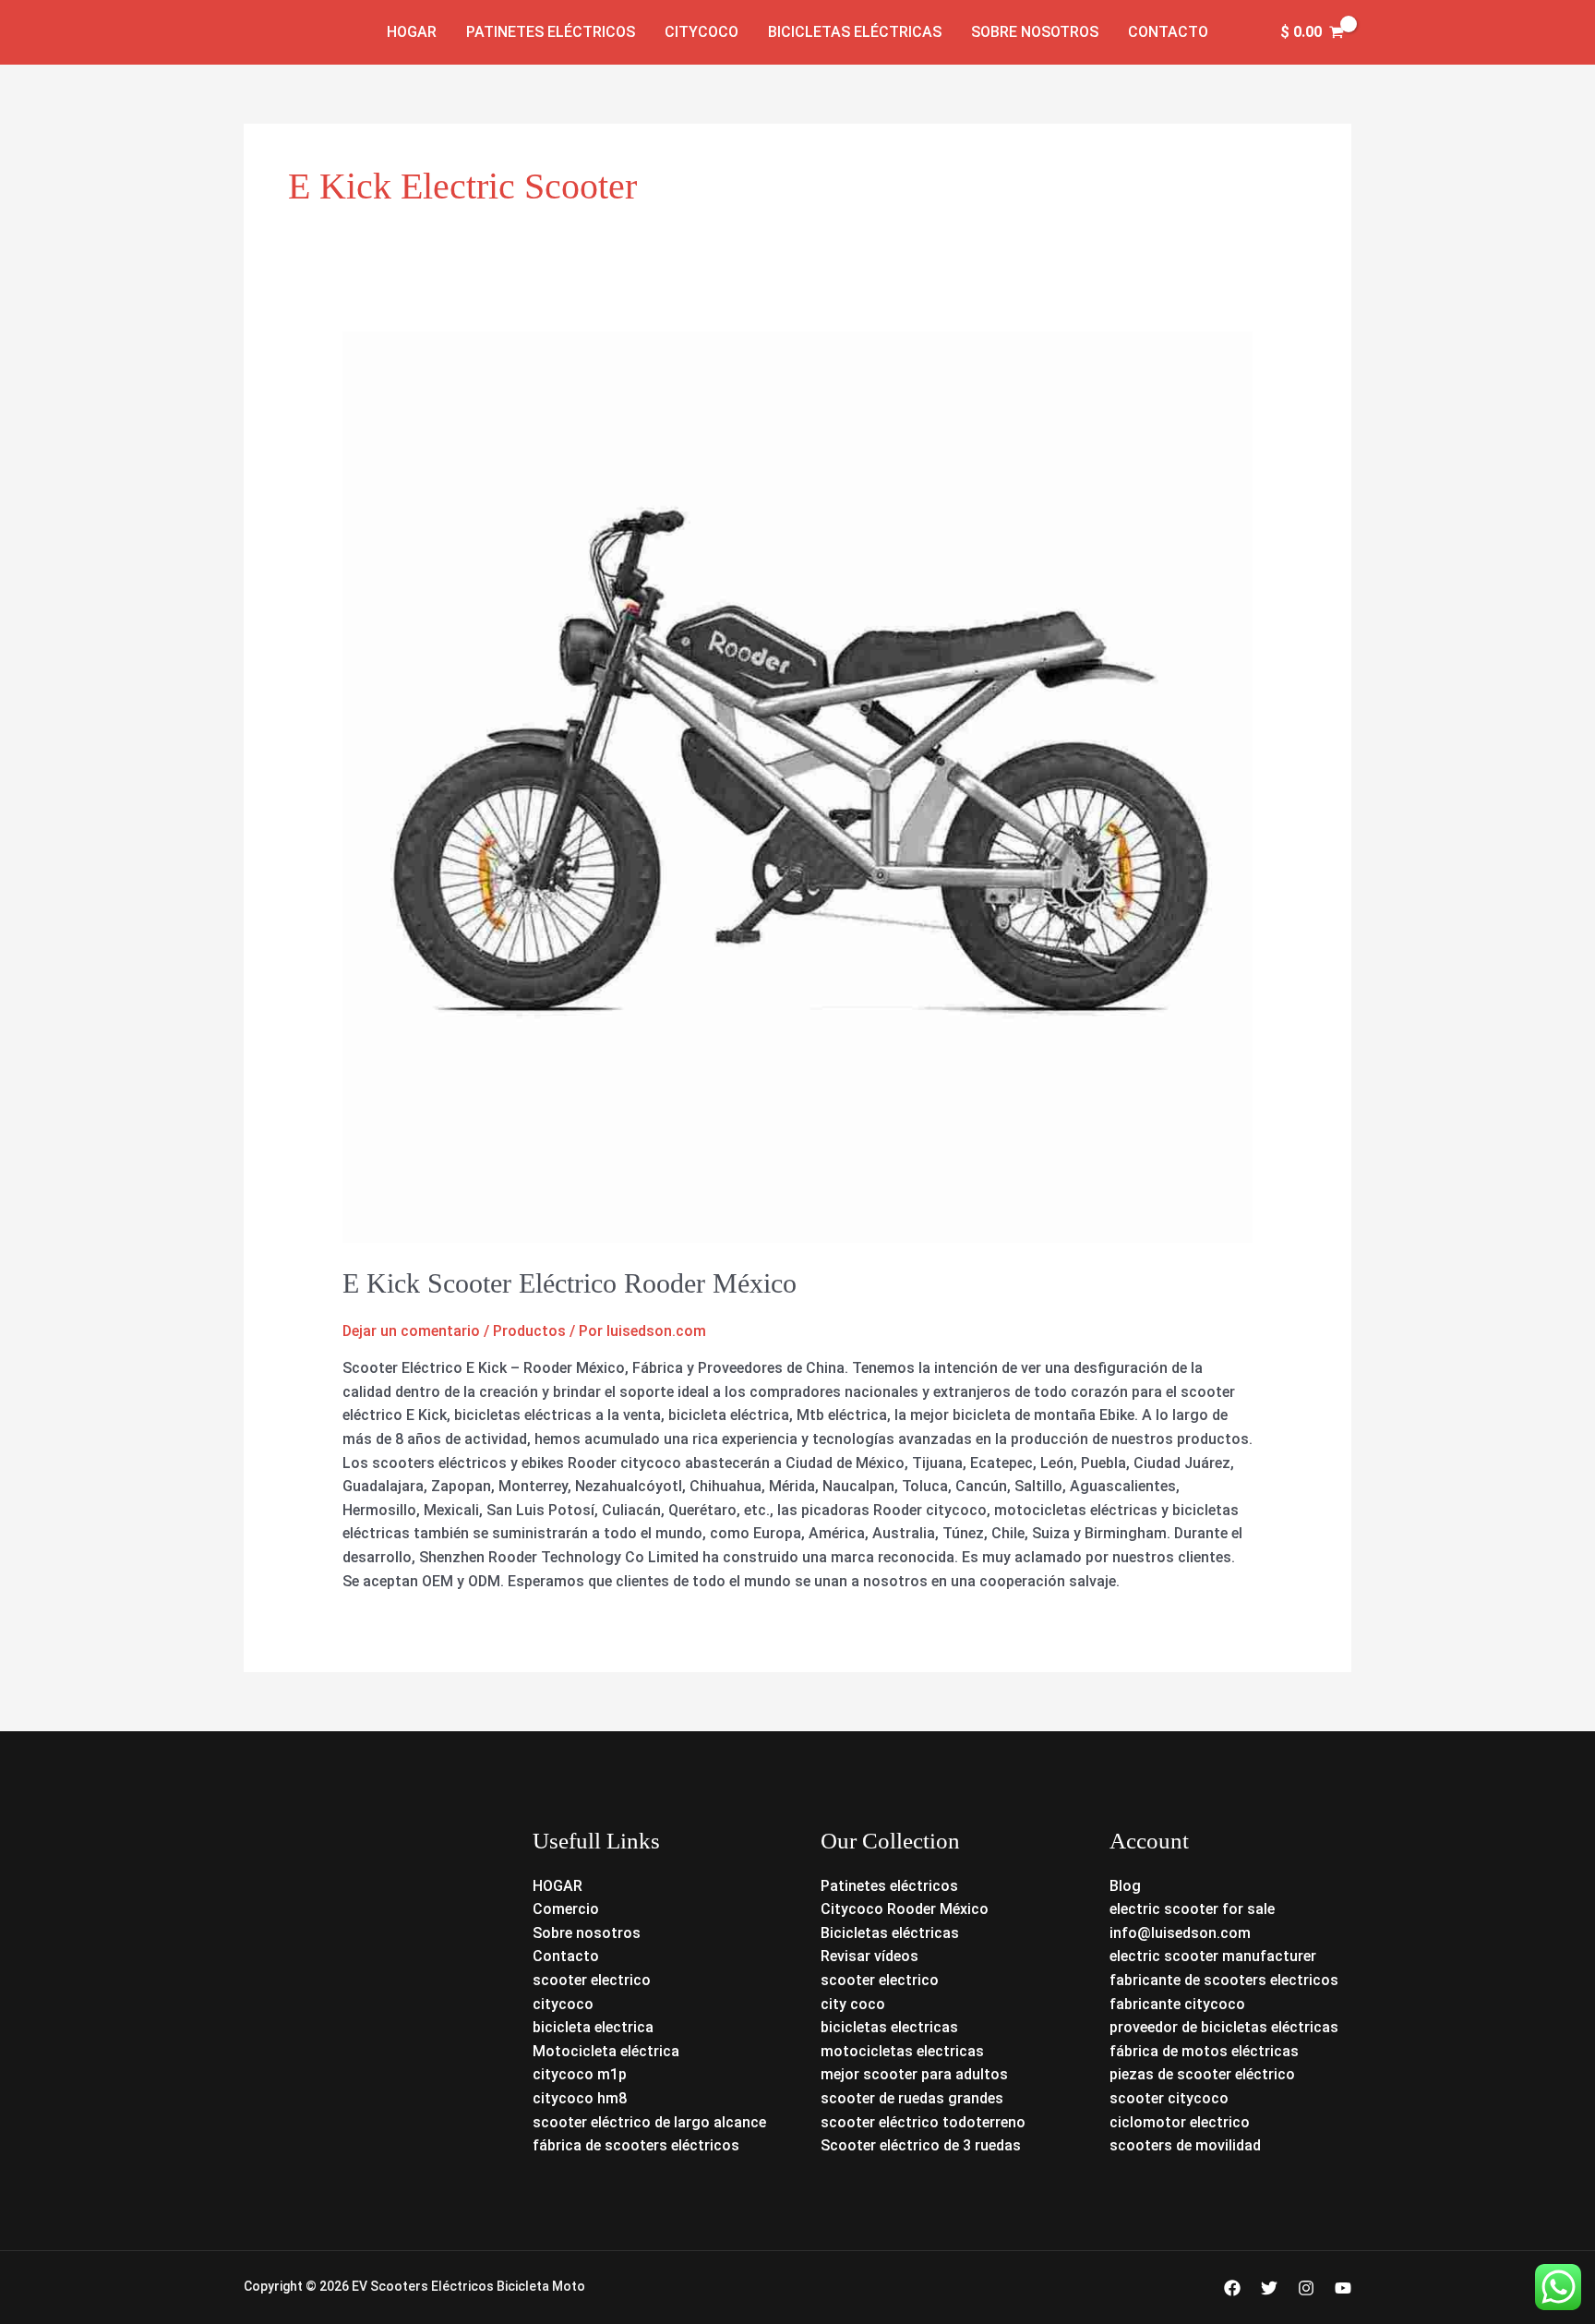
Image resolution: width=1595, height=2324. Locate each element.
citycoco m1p (580, 2074)
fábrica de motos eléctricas (1204, 2051)
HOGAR (558, 1886)
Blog (1125, 1886)
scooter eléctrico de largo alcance (649, 2122)
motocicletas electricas (902, 2051)
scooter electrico (592, 1980)
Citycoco (702, 32)
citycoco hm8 (580, 2098)
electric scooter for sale (1192, 1909)
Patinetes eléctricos (551, 32)
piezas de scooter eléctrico (1202, 2074)
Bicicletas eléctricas (855, 32)
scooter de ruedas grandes (912, 2098)
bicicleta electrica (593, 2027)
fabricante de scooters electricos (1224, 1980)
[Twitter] (1269, 2288)
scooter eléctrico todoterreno (923, 2122)
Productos (529, 1331)
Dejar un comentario (411, 1331)
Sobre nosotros (1035, 32)
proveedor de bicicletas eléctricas (1224, 2027)
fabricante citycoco (1177, 2004)
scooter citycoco (1169, 2098)
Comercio (566, 1909)
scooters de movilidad (1185, 2145)
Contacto (1168, 32)
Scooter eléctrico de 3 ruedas (921, 2145)
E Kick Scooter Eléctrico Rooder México (570, 1283)
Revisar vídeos (869, 1956)
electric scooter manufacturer (1213, 1956)
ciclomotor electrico (1180, 2122)
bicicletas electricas (889, 2027)
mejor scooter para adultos (914, 2074)
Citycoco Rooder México (905, 1909)
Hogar (412, 32)
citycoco (563, 2004)
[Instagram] (1306, 2288)
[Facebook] (1232, 2288)
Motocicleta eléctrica (606, 2051)
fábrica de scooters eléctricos (636, 2145)
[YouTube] (1343, 2288)
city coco (853, 2004)
